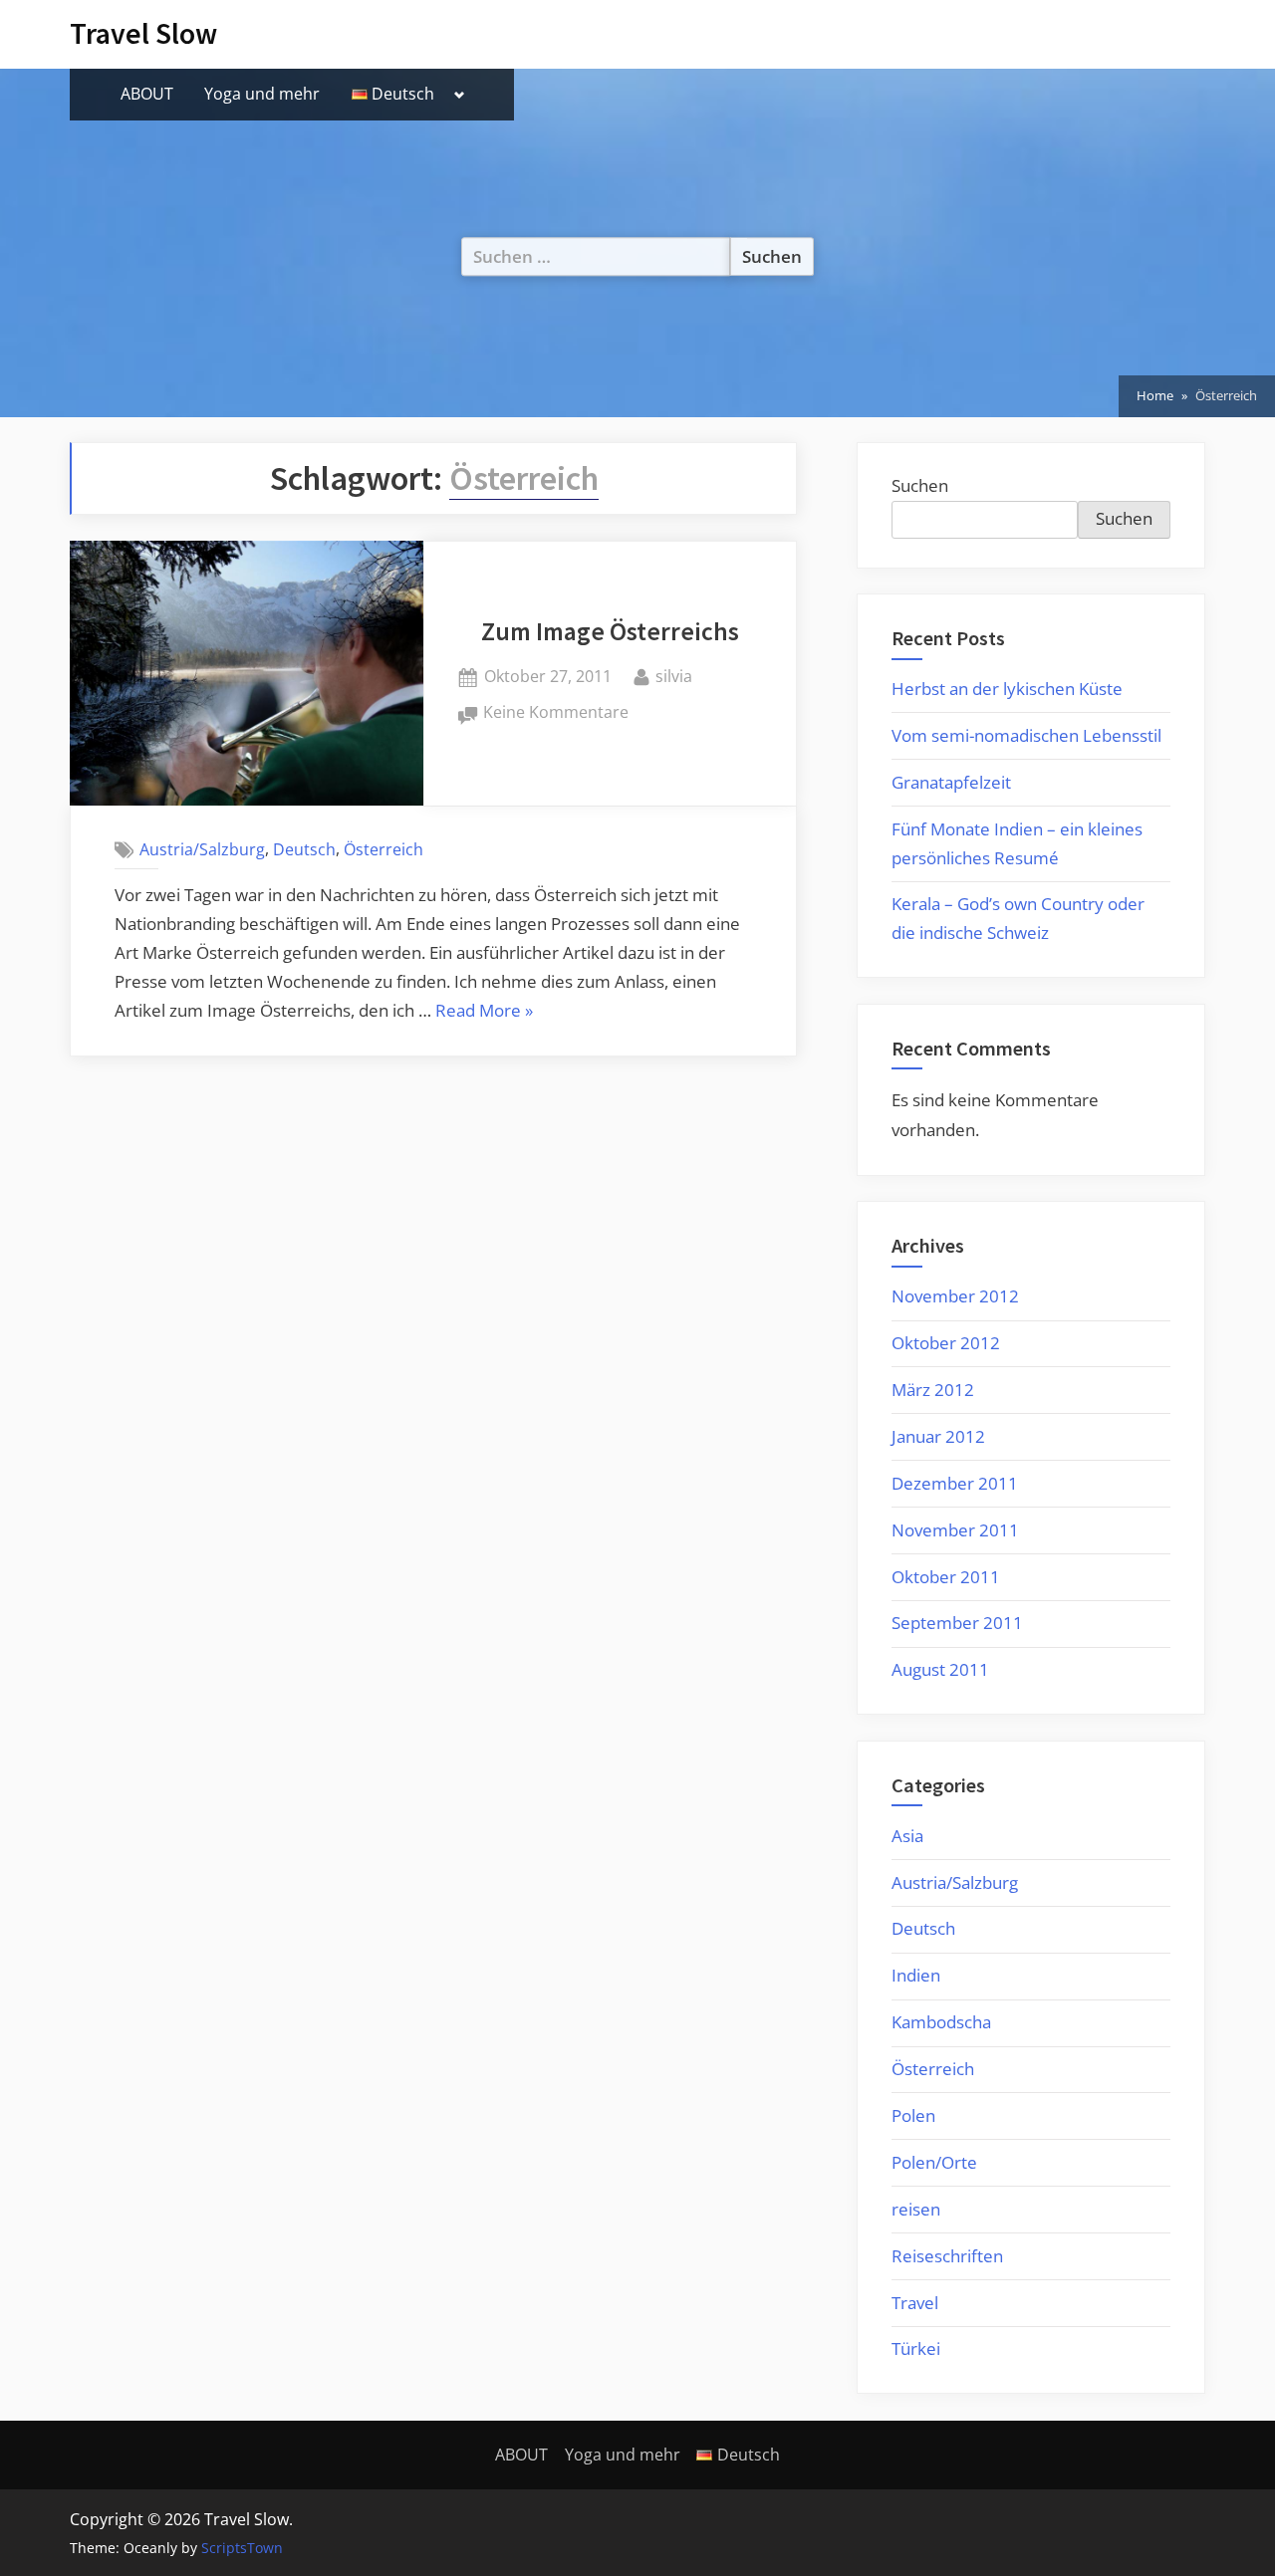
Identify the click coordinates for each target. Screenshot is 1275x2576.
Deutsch (304, 849)
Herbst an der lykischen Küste (1007, 689)
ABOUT (147, 94)
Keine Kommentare (556, 713)
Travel (915, 2303)
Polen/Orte (934, 2162)
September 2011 (957, 1623)
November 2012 (955, 1296)
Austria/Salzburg (202, 849)
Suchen (920, 485)
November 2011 (955, 1530)
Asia (907, 1836)
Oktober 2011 (946, 1577)
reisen (916, 2209)
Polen (913, 2115)
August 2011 (940, 1669)
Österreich (383, 849)
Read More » (484, 1012)
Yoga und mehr (262, 94)
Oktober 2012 (946, 1343)
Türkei (916, 2348)
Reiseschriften (947, 2256)
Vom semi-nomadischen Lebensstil (1026, 735)
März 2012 (933, 1390)
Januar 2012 (938, 1436)
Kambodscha (941, 2022)
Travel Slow (143, 33)
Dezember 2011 (955, 1483)
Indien (916, 1975)
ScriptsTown (242, 2548)
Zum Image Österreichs (610, 631)
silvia (674, 676)
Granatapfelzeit (951, 782)
